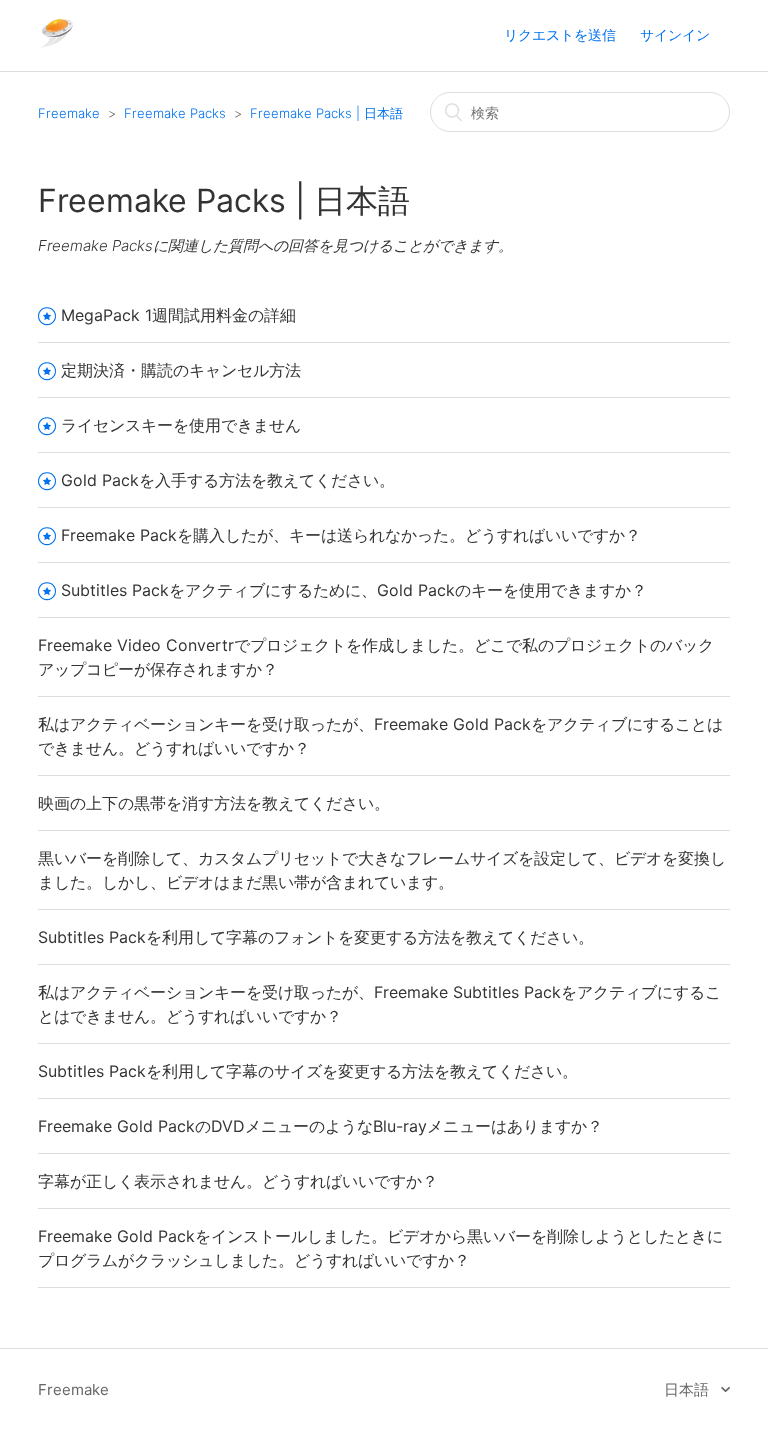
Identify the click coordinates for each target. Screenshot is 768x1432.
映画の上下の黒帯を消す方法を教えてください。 (214, 803)
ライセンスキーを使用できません (181, 425)
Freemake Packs (175, 113)
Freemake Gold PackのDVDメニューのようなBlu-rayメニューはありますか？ (320, 1126)
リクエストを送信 (560, 34)
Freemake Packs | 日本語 (326, 113)
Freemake (69, 113)
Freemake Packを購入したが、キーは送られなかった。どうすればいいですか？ (351, 535)
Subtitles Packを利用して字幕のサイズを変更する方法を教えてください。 (308, 1071)
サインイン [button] (675, 34)
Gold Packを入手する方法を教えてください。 (228, 480)
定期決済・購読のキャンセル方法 (181, 370)
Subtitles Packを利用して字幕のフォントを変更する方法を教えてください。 (316, 937)
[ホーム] (56, 45)
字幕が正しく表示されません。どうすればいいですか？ (238, 1181)
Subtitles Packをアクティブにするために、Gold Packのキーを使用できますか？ (354, 590)
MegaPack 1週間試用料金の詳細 (178, 315)
